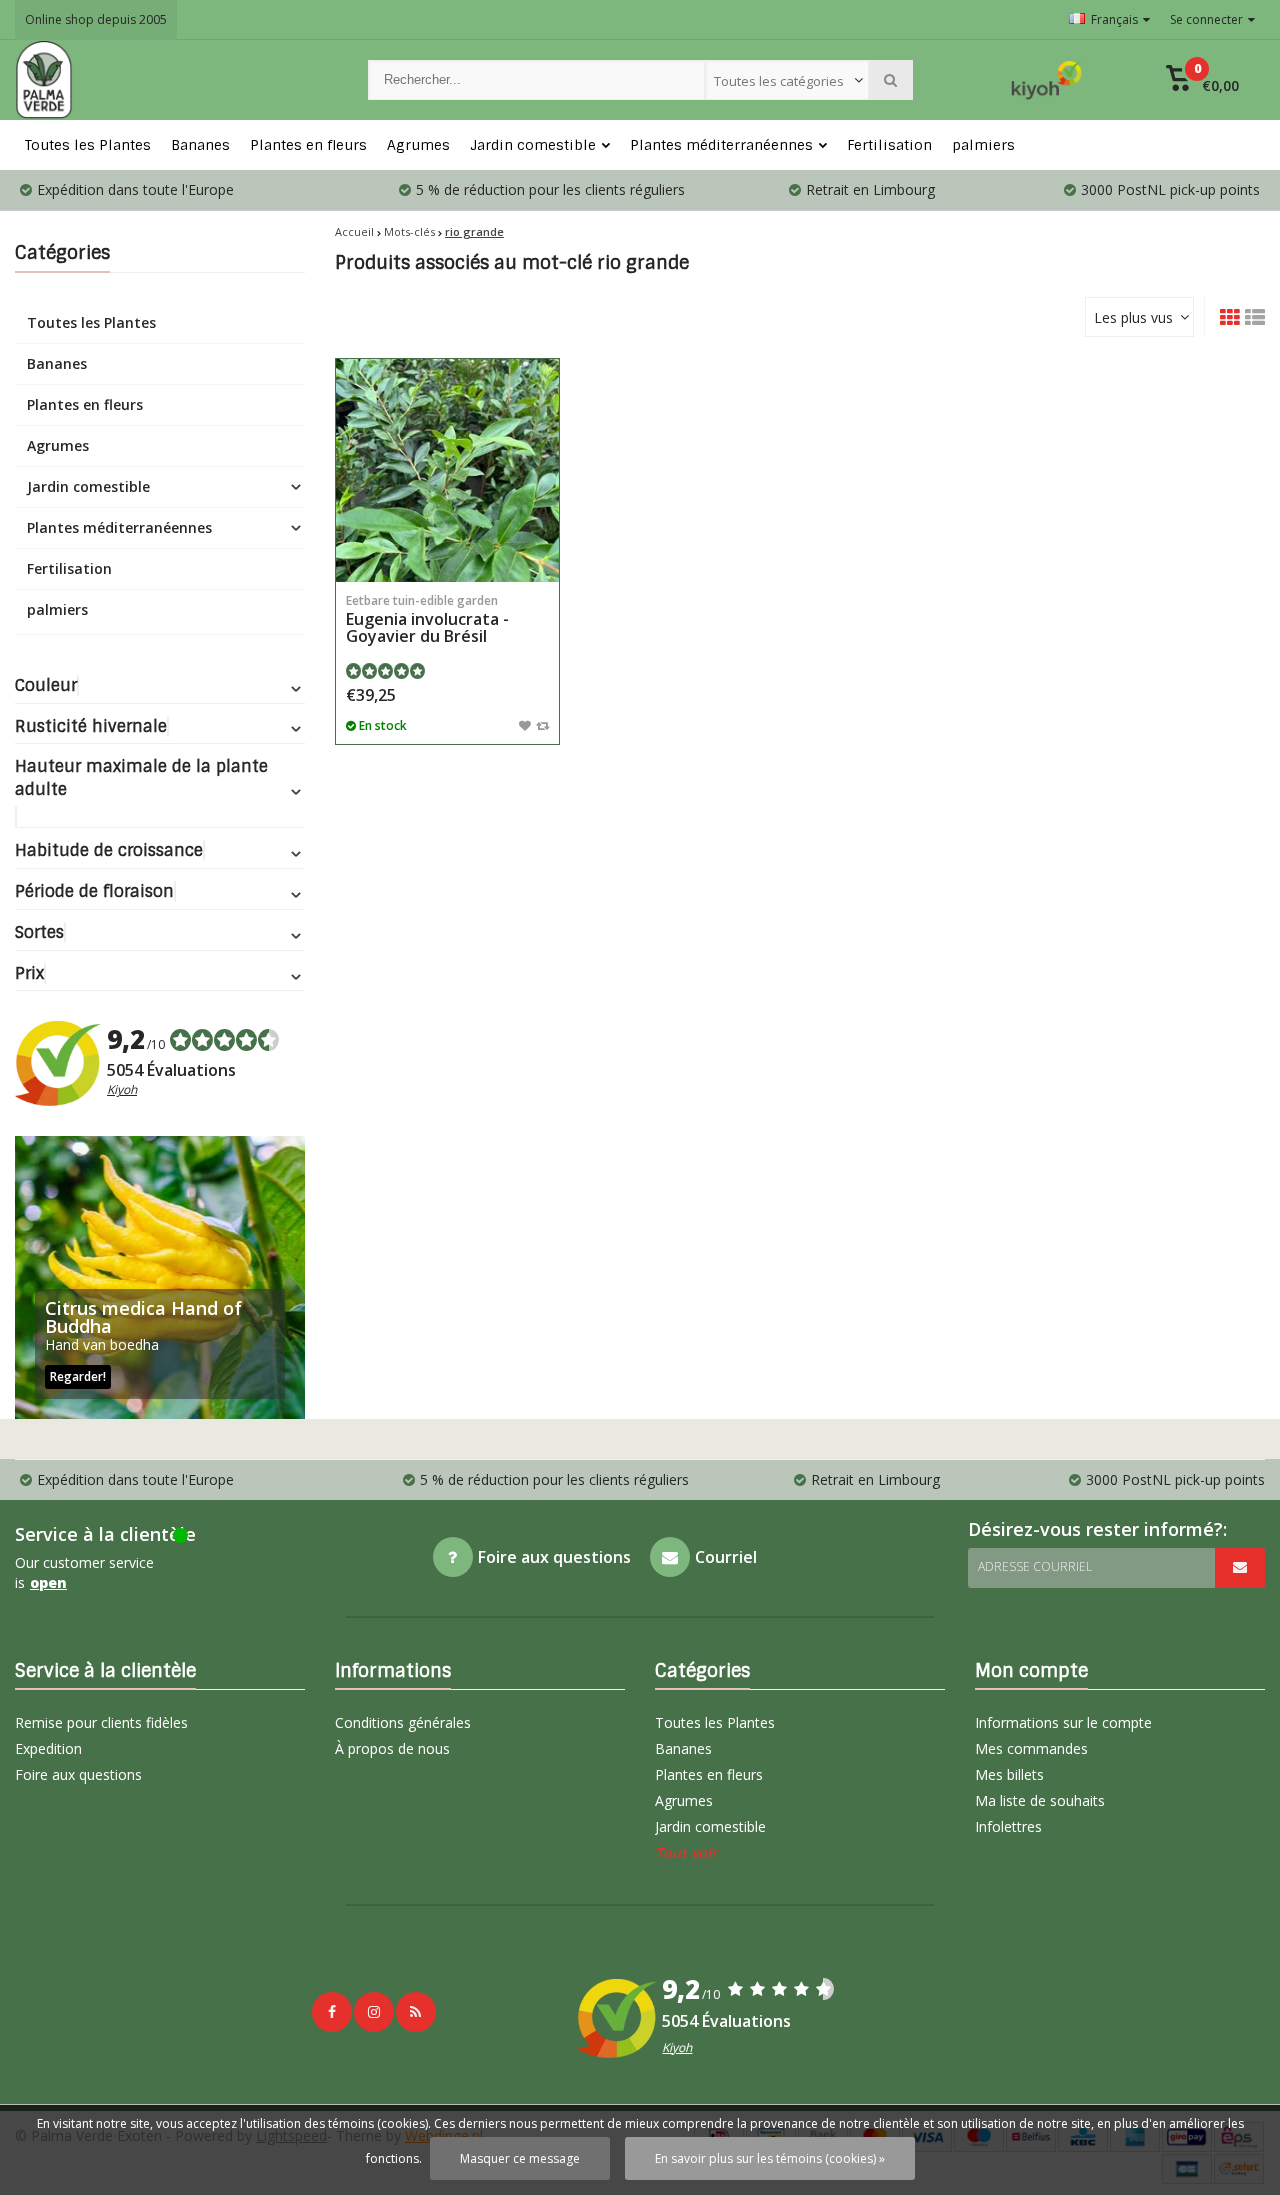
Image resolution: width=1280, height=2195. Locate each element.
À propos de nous (392, 1748)
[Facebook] (332, 2012)
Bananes (200, 145)
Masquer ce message (520, 2158)
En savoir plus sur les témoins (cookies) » (770, 2158)
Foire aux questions (78, 1774)
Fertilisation (889, 145)
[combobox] (787, 80)
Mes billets (1009, 1774)
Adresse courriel (1035, 1566)
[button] (1202, 80)
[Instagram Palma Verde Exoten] (374, 2012)
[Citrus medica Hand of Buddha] (160, 1277)
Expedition (48, 1748)
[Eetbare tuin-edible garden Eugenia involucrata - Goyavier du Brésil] (447, 470)
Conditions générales (403, 1722)
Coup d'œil (447, 552)
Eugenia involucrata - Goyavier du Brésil (427, 619)
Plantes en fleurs (308, 145)
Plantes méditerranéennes (721, 145)
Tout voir (686, 1852)
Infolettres (1008, 1826)
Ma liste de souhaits (1040, 1800)
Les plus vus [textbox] (1133, 317)
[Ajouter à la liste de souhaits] (525, 725)
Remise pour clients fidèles (101, 1722)
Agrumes (418, 145)
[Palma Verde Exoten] (171, 80)
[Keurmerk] (1047, 80)
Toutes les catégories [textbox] (779, 81)
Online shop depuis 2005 (96, 19)
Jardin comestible (533, 145)
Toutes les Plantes (88, 145)
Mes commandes (1031, 1748)
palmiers (983, 145)
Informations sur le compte (1063, 1722)
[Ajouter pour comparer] (542, 725)
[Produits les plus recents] (416, 2012)
